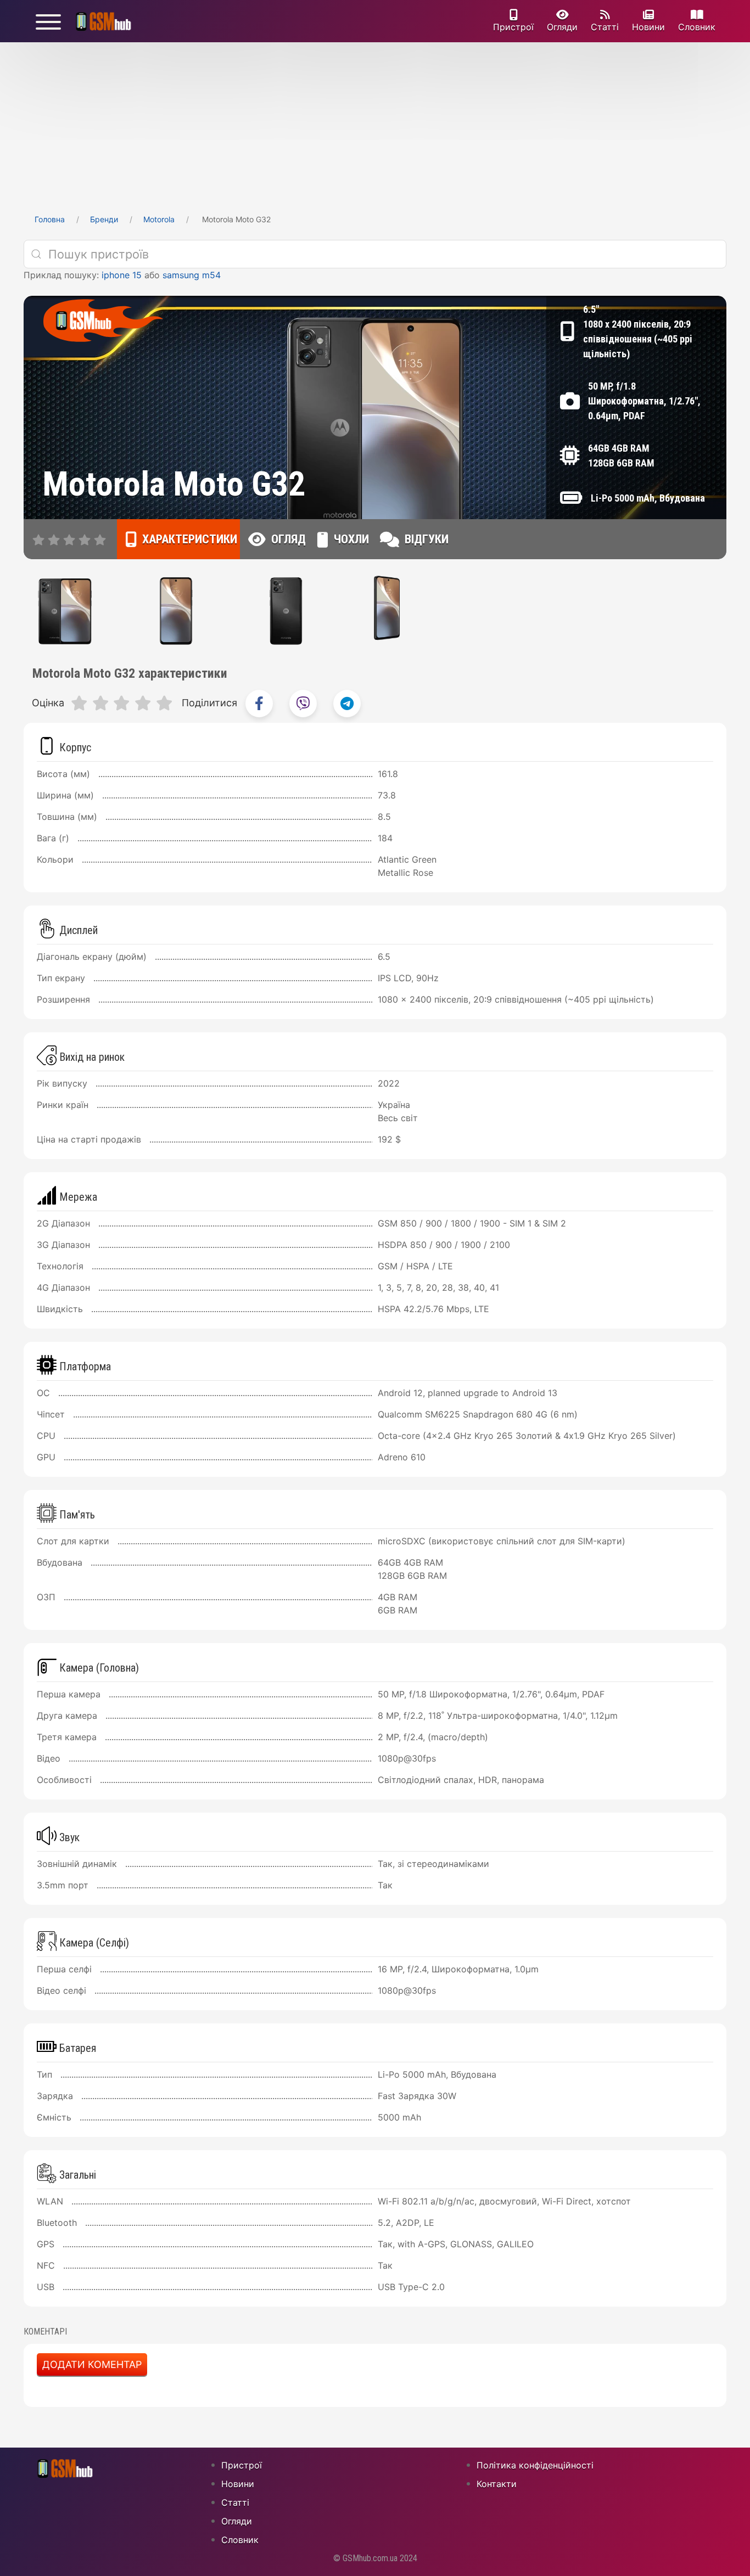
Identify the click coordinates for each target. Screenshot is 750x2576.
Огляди (562, 27)
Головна (50, 219)
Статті (605, 27)
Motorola (159, 219)
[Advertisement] (375, 125)
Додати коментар (92, 2364)
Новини (648, 27)
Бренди (104, 219)
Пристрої (513, 27)
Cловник (697, 27)
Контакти (497, 2484)
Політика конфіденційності (535, 2465)
